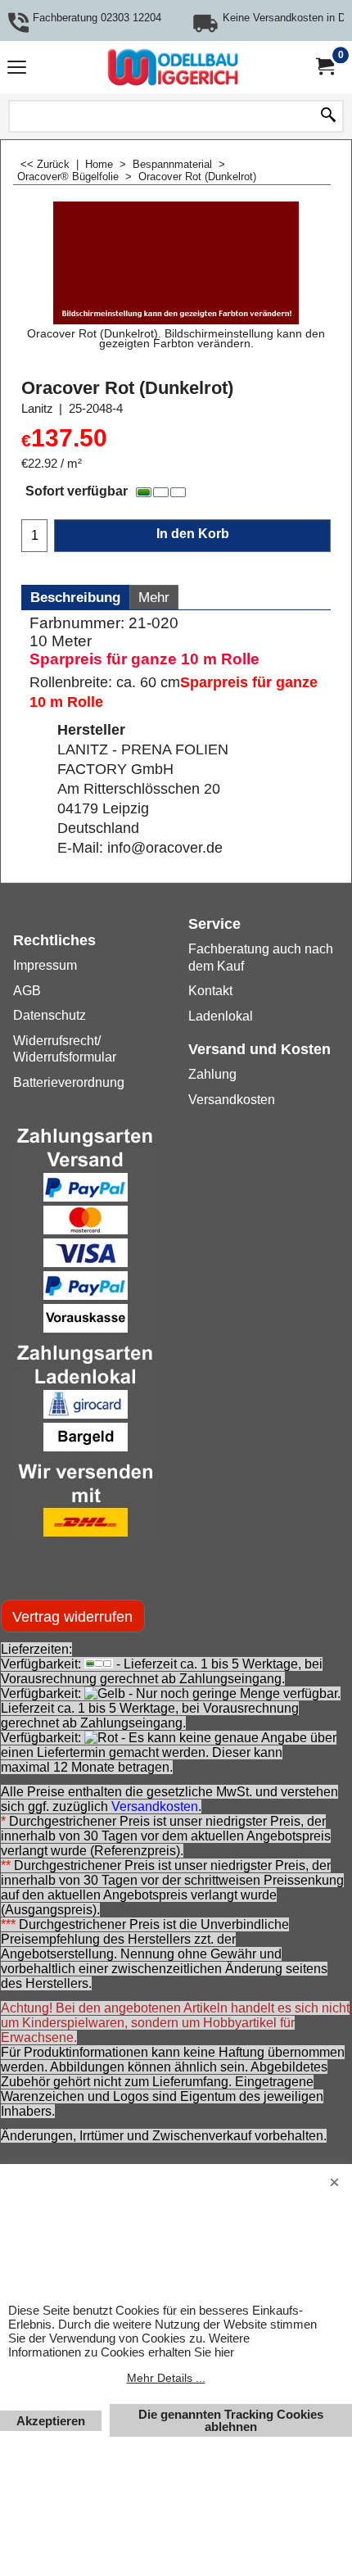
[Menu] (17, 69)
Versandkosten (155, 1806)
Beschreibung (75, 598)
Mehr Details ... (166, 2378)
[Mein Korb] (324, 67)
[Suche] (328, 116)
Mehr (154, 598)
